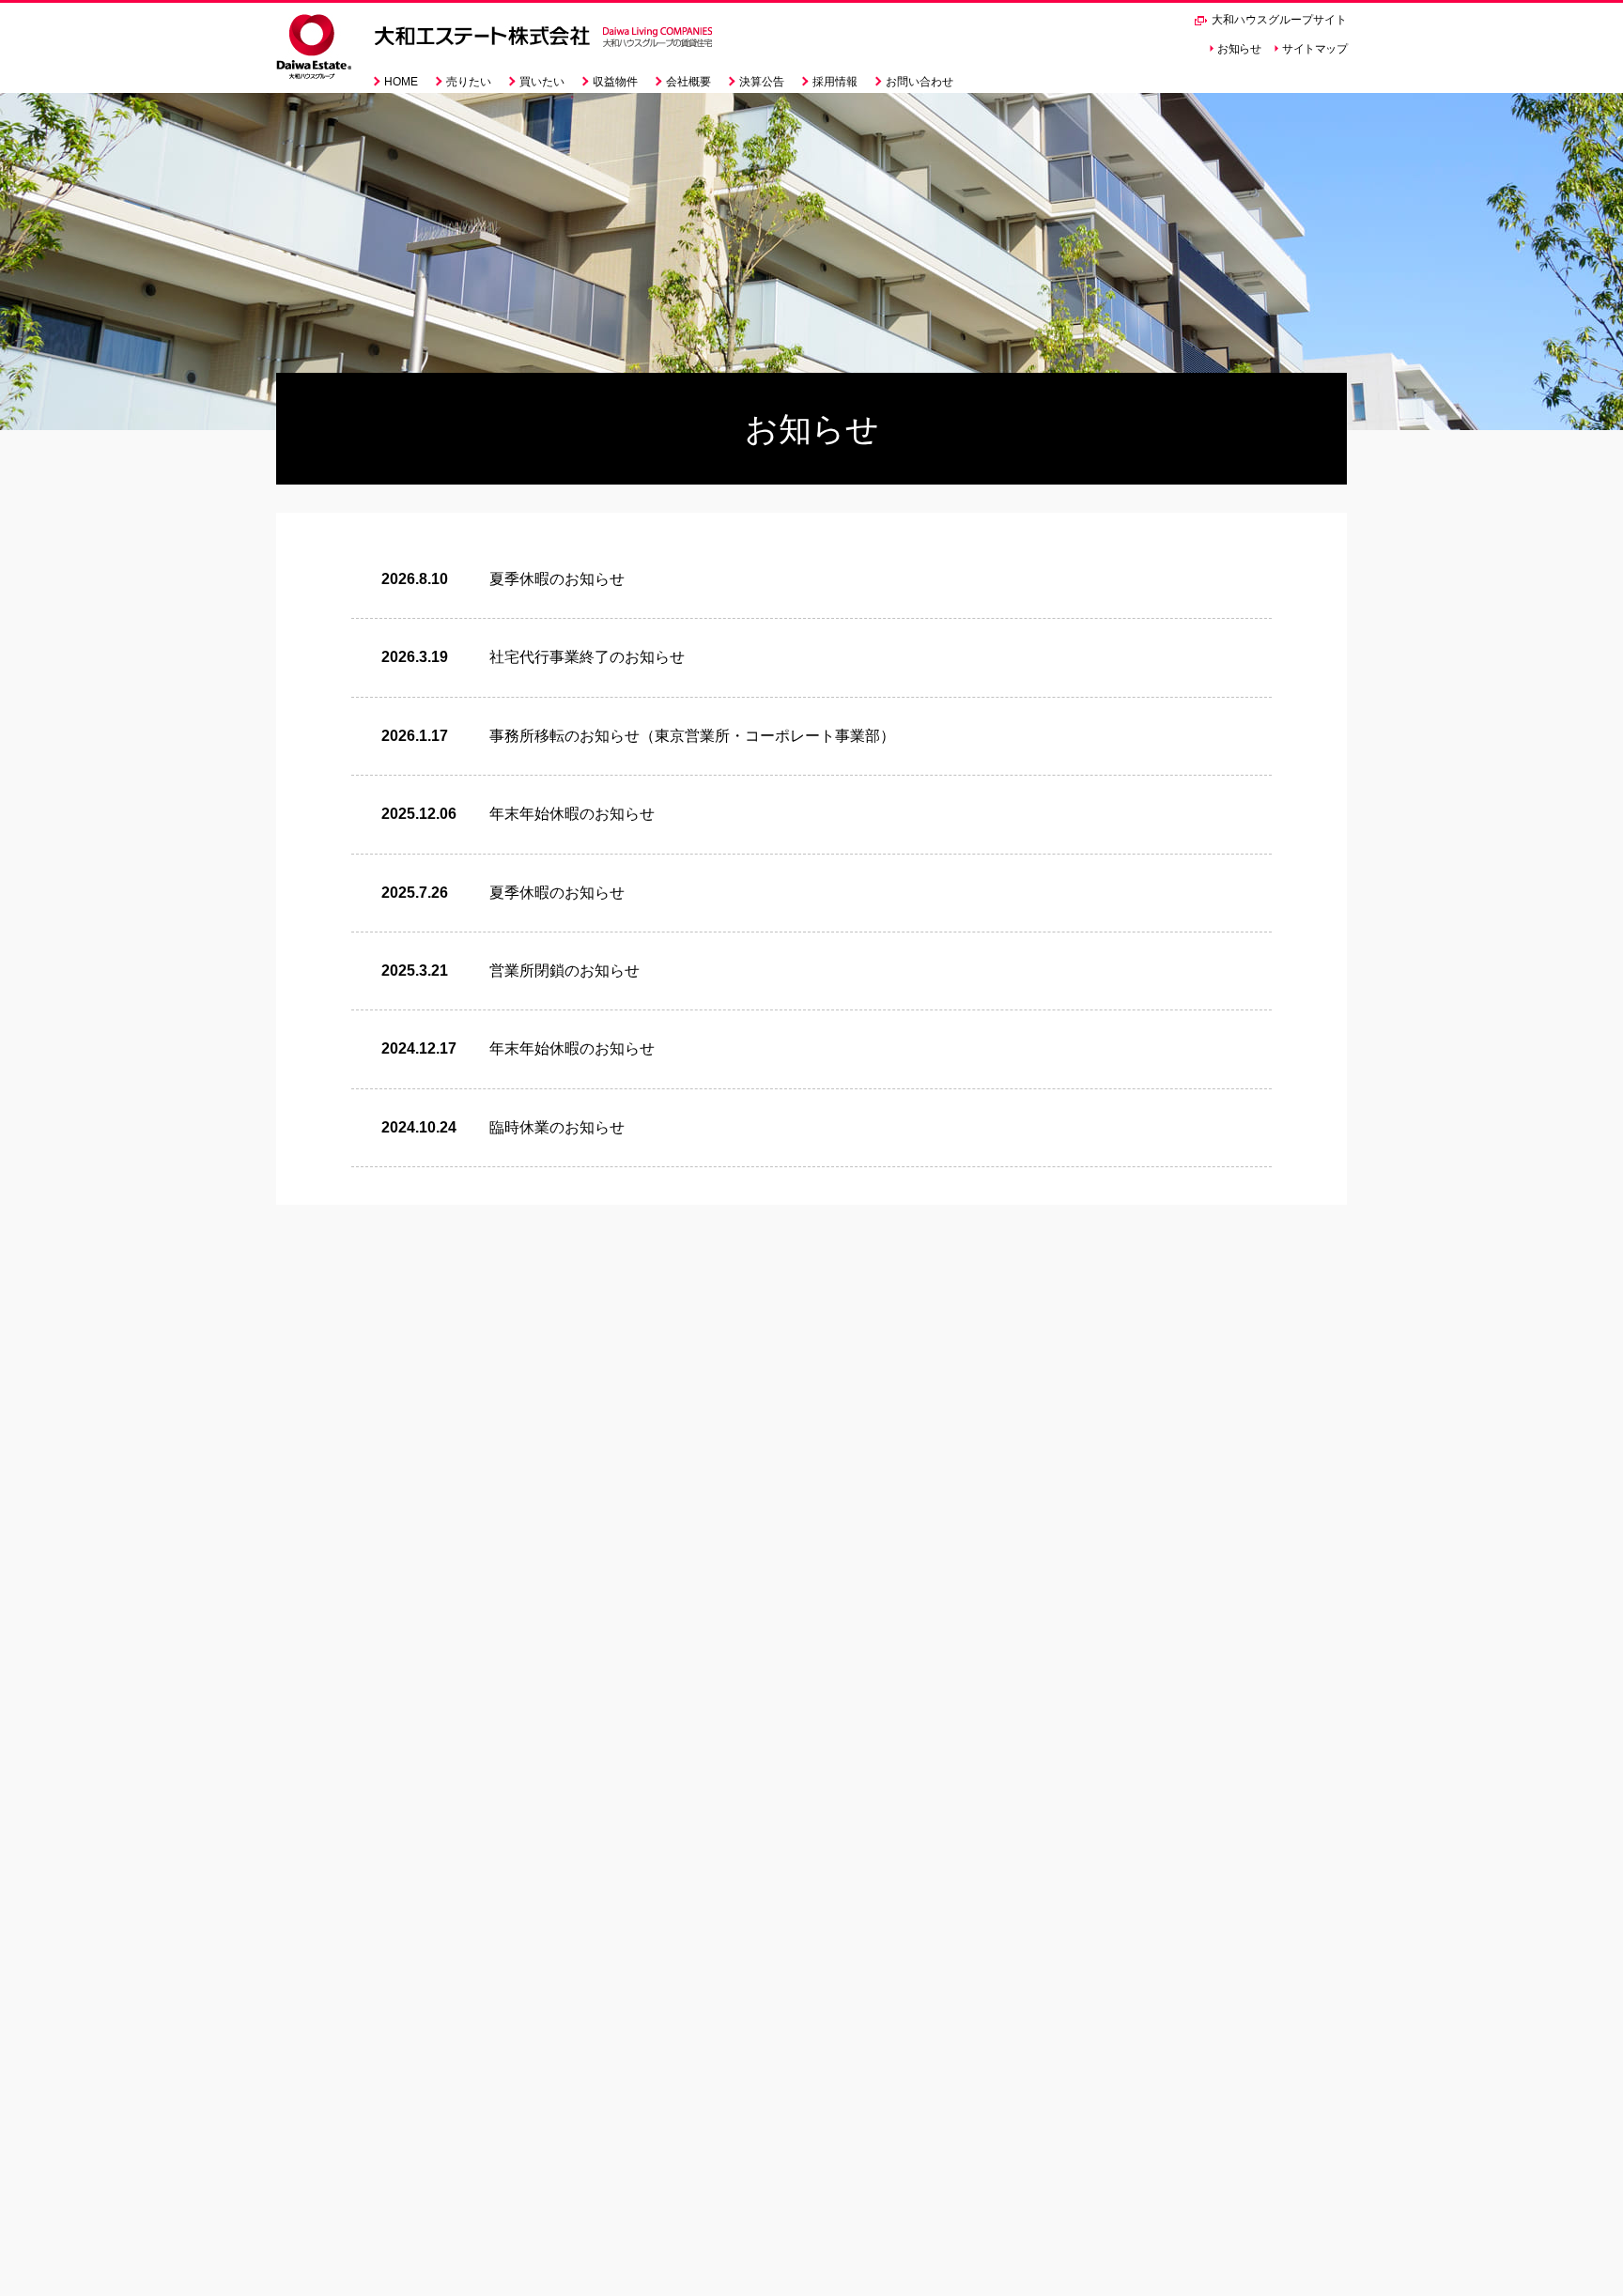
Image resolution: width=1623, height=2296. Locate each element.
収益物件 (615, 82)
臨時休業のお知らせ (557, 1127)
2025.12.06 (419, 814)
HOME (401, 82)
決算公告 (762, 82)
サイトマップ (1314, 49)
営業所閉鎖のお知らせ (564, 971)
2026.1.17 (415, 736)
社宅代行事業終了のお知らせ (587, 657)
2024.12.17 (419, 1048)
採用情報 (835, 82)
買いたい (542, 82)
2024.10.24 (419, 1127)
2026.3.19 (415, 657)
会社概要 (688, 82)
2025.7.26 (415, 893)
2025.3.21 (415, 971)
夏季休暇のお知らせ (557, 579)
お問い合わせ (920, 82)
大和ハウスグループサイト (1278, 20)
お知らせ (1239, 49)
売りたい (469, 82)
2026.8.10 (415, 579)
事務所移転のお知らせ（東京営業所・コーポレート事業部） (692, 736)
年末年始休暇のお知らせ (572, 814)
